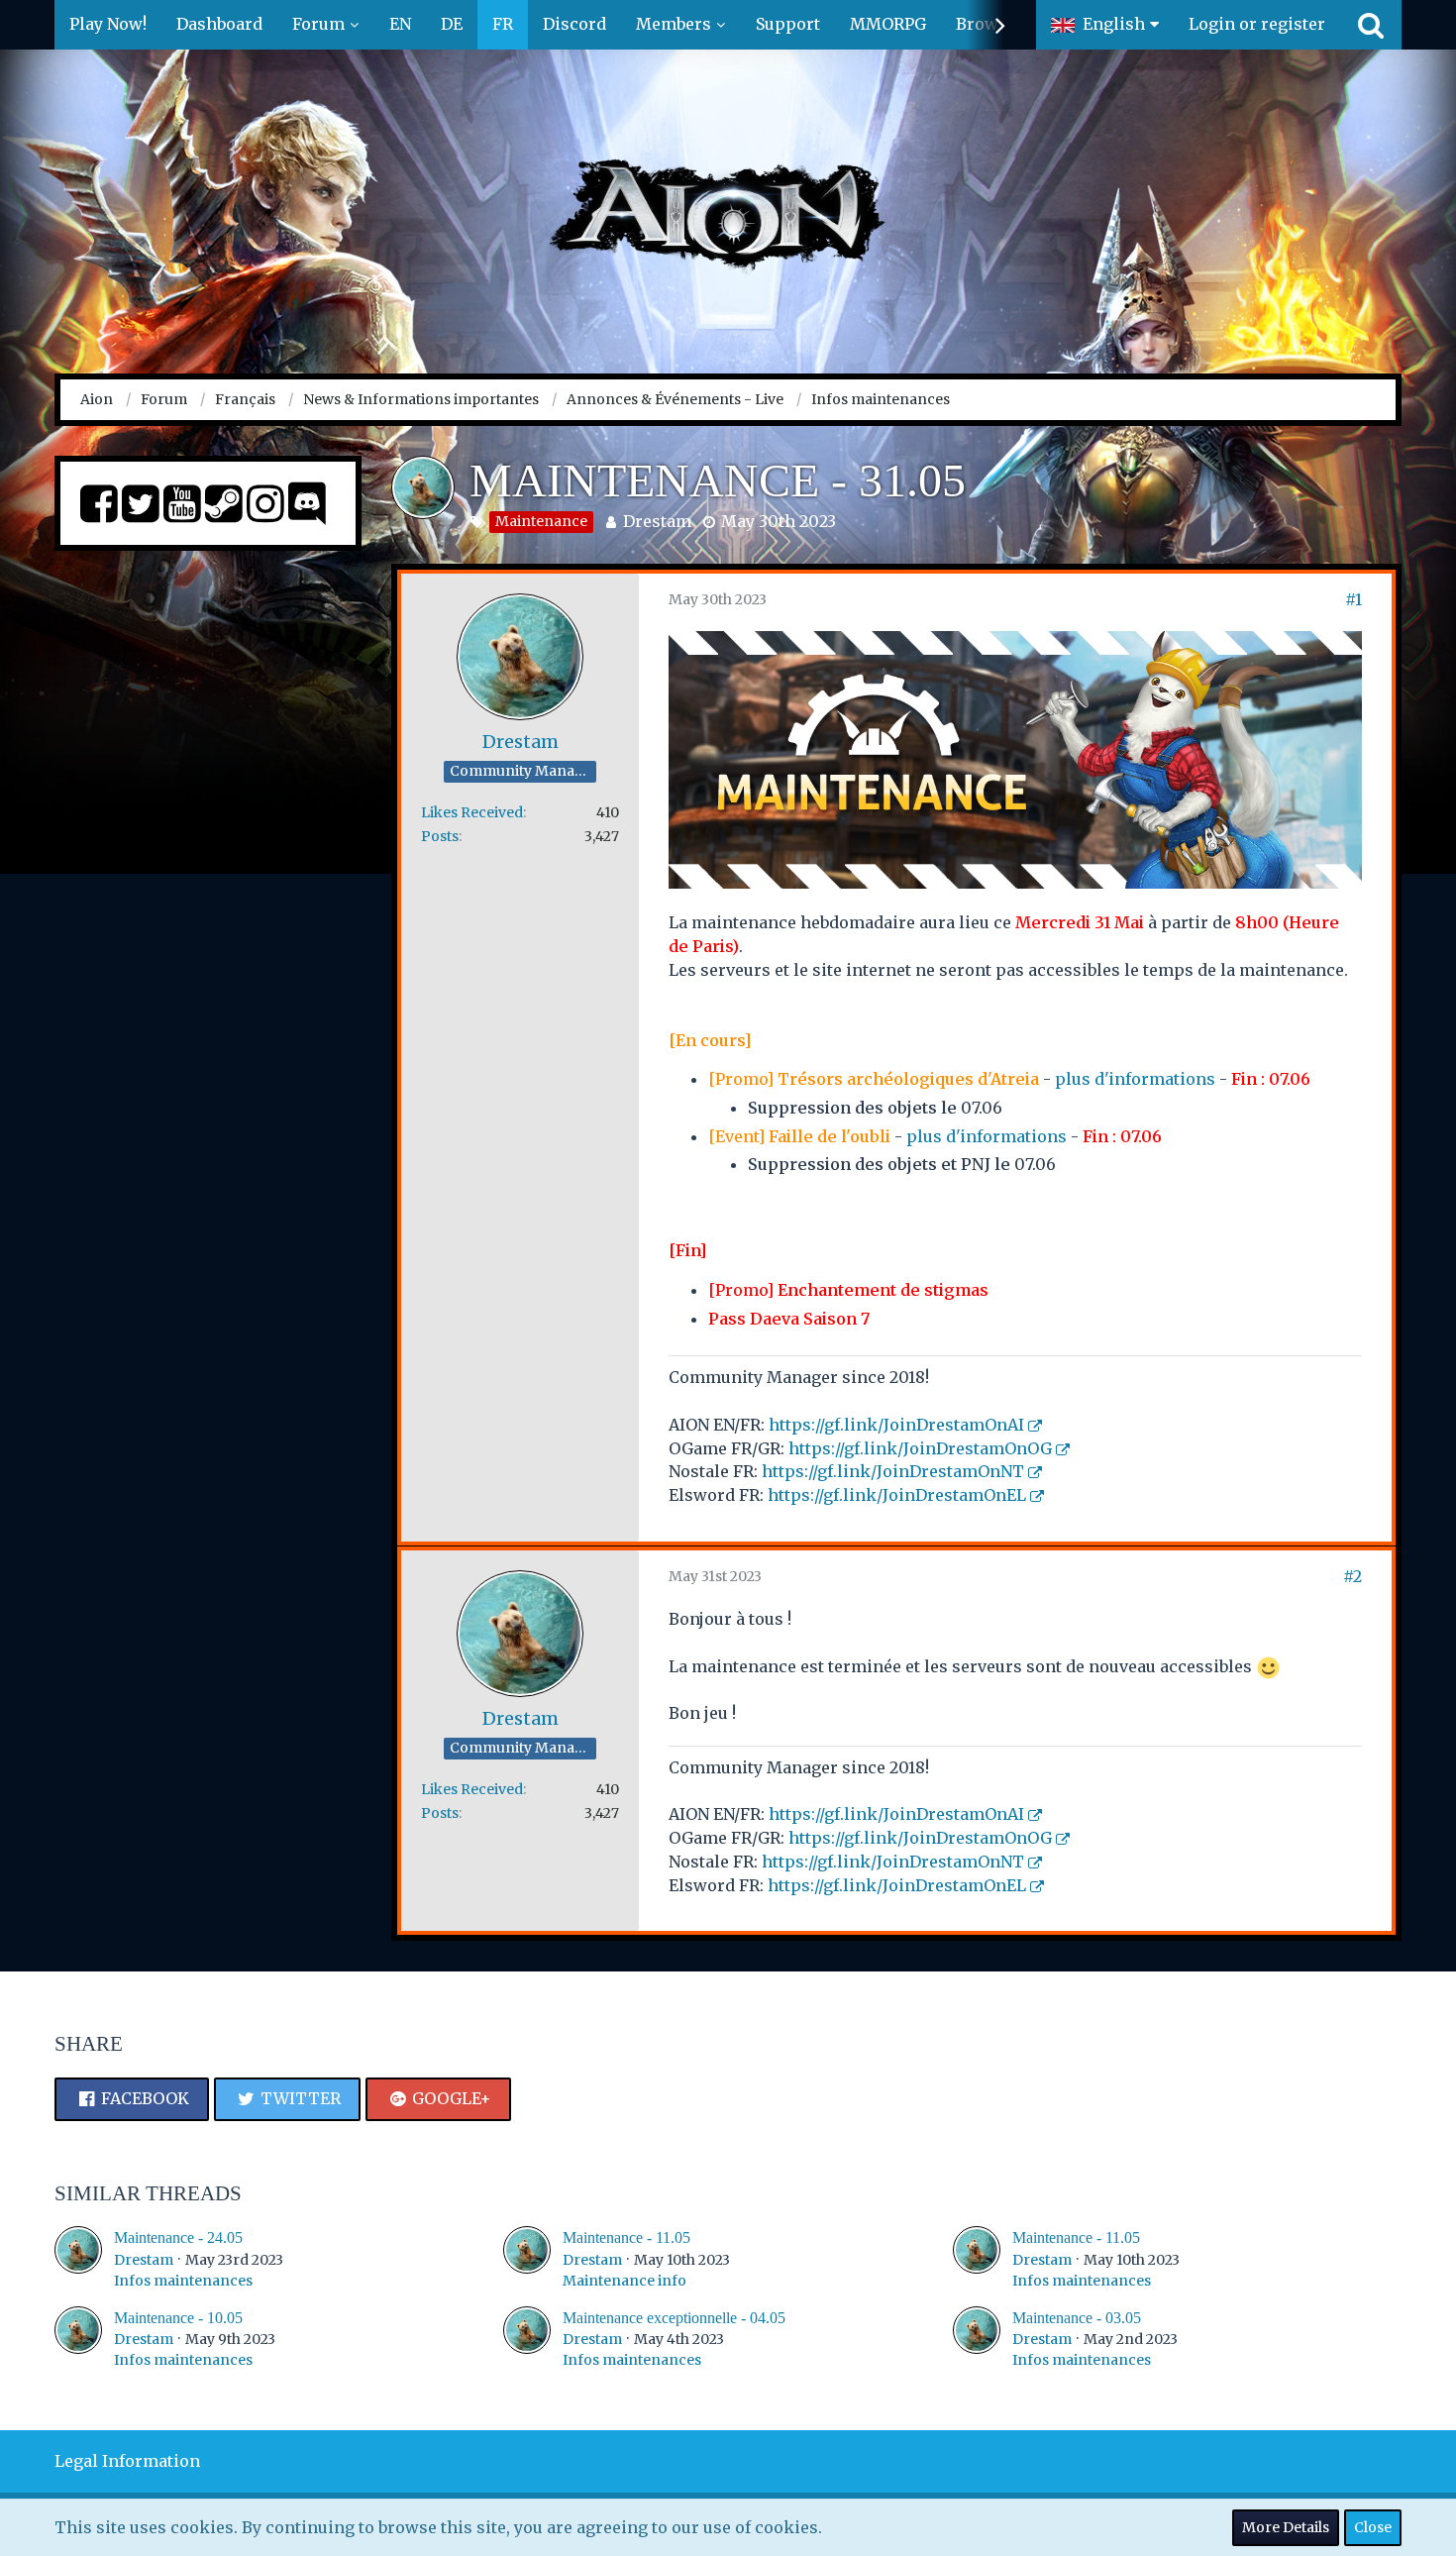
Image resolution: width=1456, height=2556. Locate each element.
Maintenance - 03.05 (1077, 2318)
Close (1373, 2527)
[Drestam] (78, 2258)
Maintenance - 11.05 (626, 2237)
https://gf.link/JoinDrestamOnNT (893, 1471)
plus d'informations (1135, 1079)
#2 (1352, 1576)
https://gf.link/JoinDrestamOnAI (896, 1425)
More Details (1286, 2527)
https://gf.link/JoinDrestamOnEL (897, 1495)
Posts (440, 836)
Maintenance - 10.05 (178, 2318)
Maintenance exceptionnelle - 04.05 (674, 2318)
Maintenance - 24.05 (178, 2237)
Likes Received (472, 812)
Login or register (1257, 24)
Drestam (657, 521)
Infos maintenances (183, 2281)
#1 (1353, 599)
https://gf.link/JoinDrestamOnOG (920, 1448)
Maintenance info (624, 2281)
